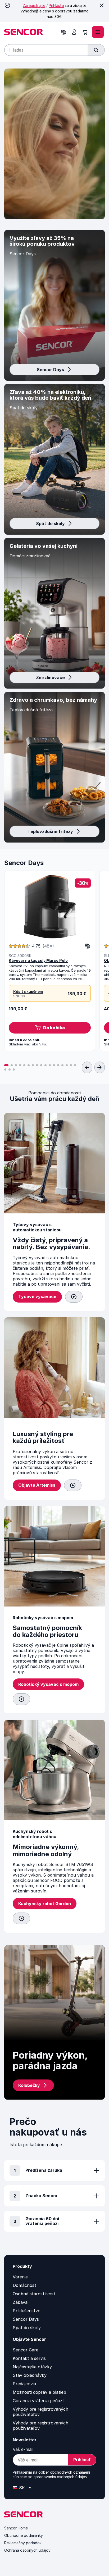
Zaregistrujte (34, 5)
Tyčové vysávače (37, 1296)
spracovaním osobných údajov (60, 2477)
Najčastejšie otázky (32, 2367)
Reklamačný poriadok (23, 2543)
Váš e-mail (23, 2449)
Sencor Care (26, 2350)
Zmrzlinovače (50, 677)
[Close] (102, 5)
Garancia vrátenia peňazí (38, 2401)
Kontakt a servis (29, 2358)
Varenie (20, 2277)
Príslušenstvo (27, 2311)
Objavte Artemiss (37, 1485)
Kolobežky (29, 2085)
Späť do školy (50, 524)
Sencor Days (50, 370)
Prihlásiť (82, 2460)
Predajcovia (24, 2384)
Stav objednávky (30, 2375)
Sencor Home (16, 2528)
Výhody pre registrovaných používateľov (40, 2412)
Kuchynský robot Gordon (45, 1904)
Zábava (20, 2302)
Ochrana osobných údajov (27, 2550)
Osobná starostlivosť (34, 2294)
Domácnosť (24, 2285)
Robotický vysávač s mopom (48, 1684)
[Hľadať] (96, 50)
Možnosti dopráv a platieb (39, 2392)
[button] (50, 1028)
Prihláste (56, 5)
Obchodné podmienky (24, 2535)
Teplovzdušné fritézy (50, 831)
